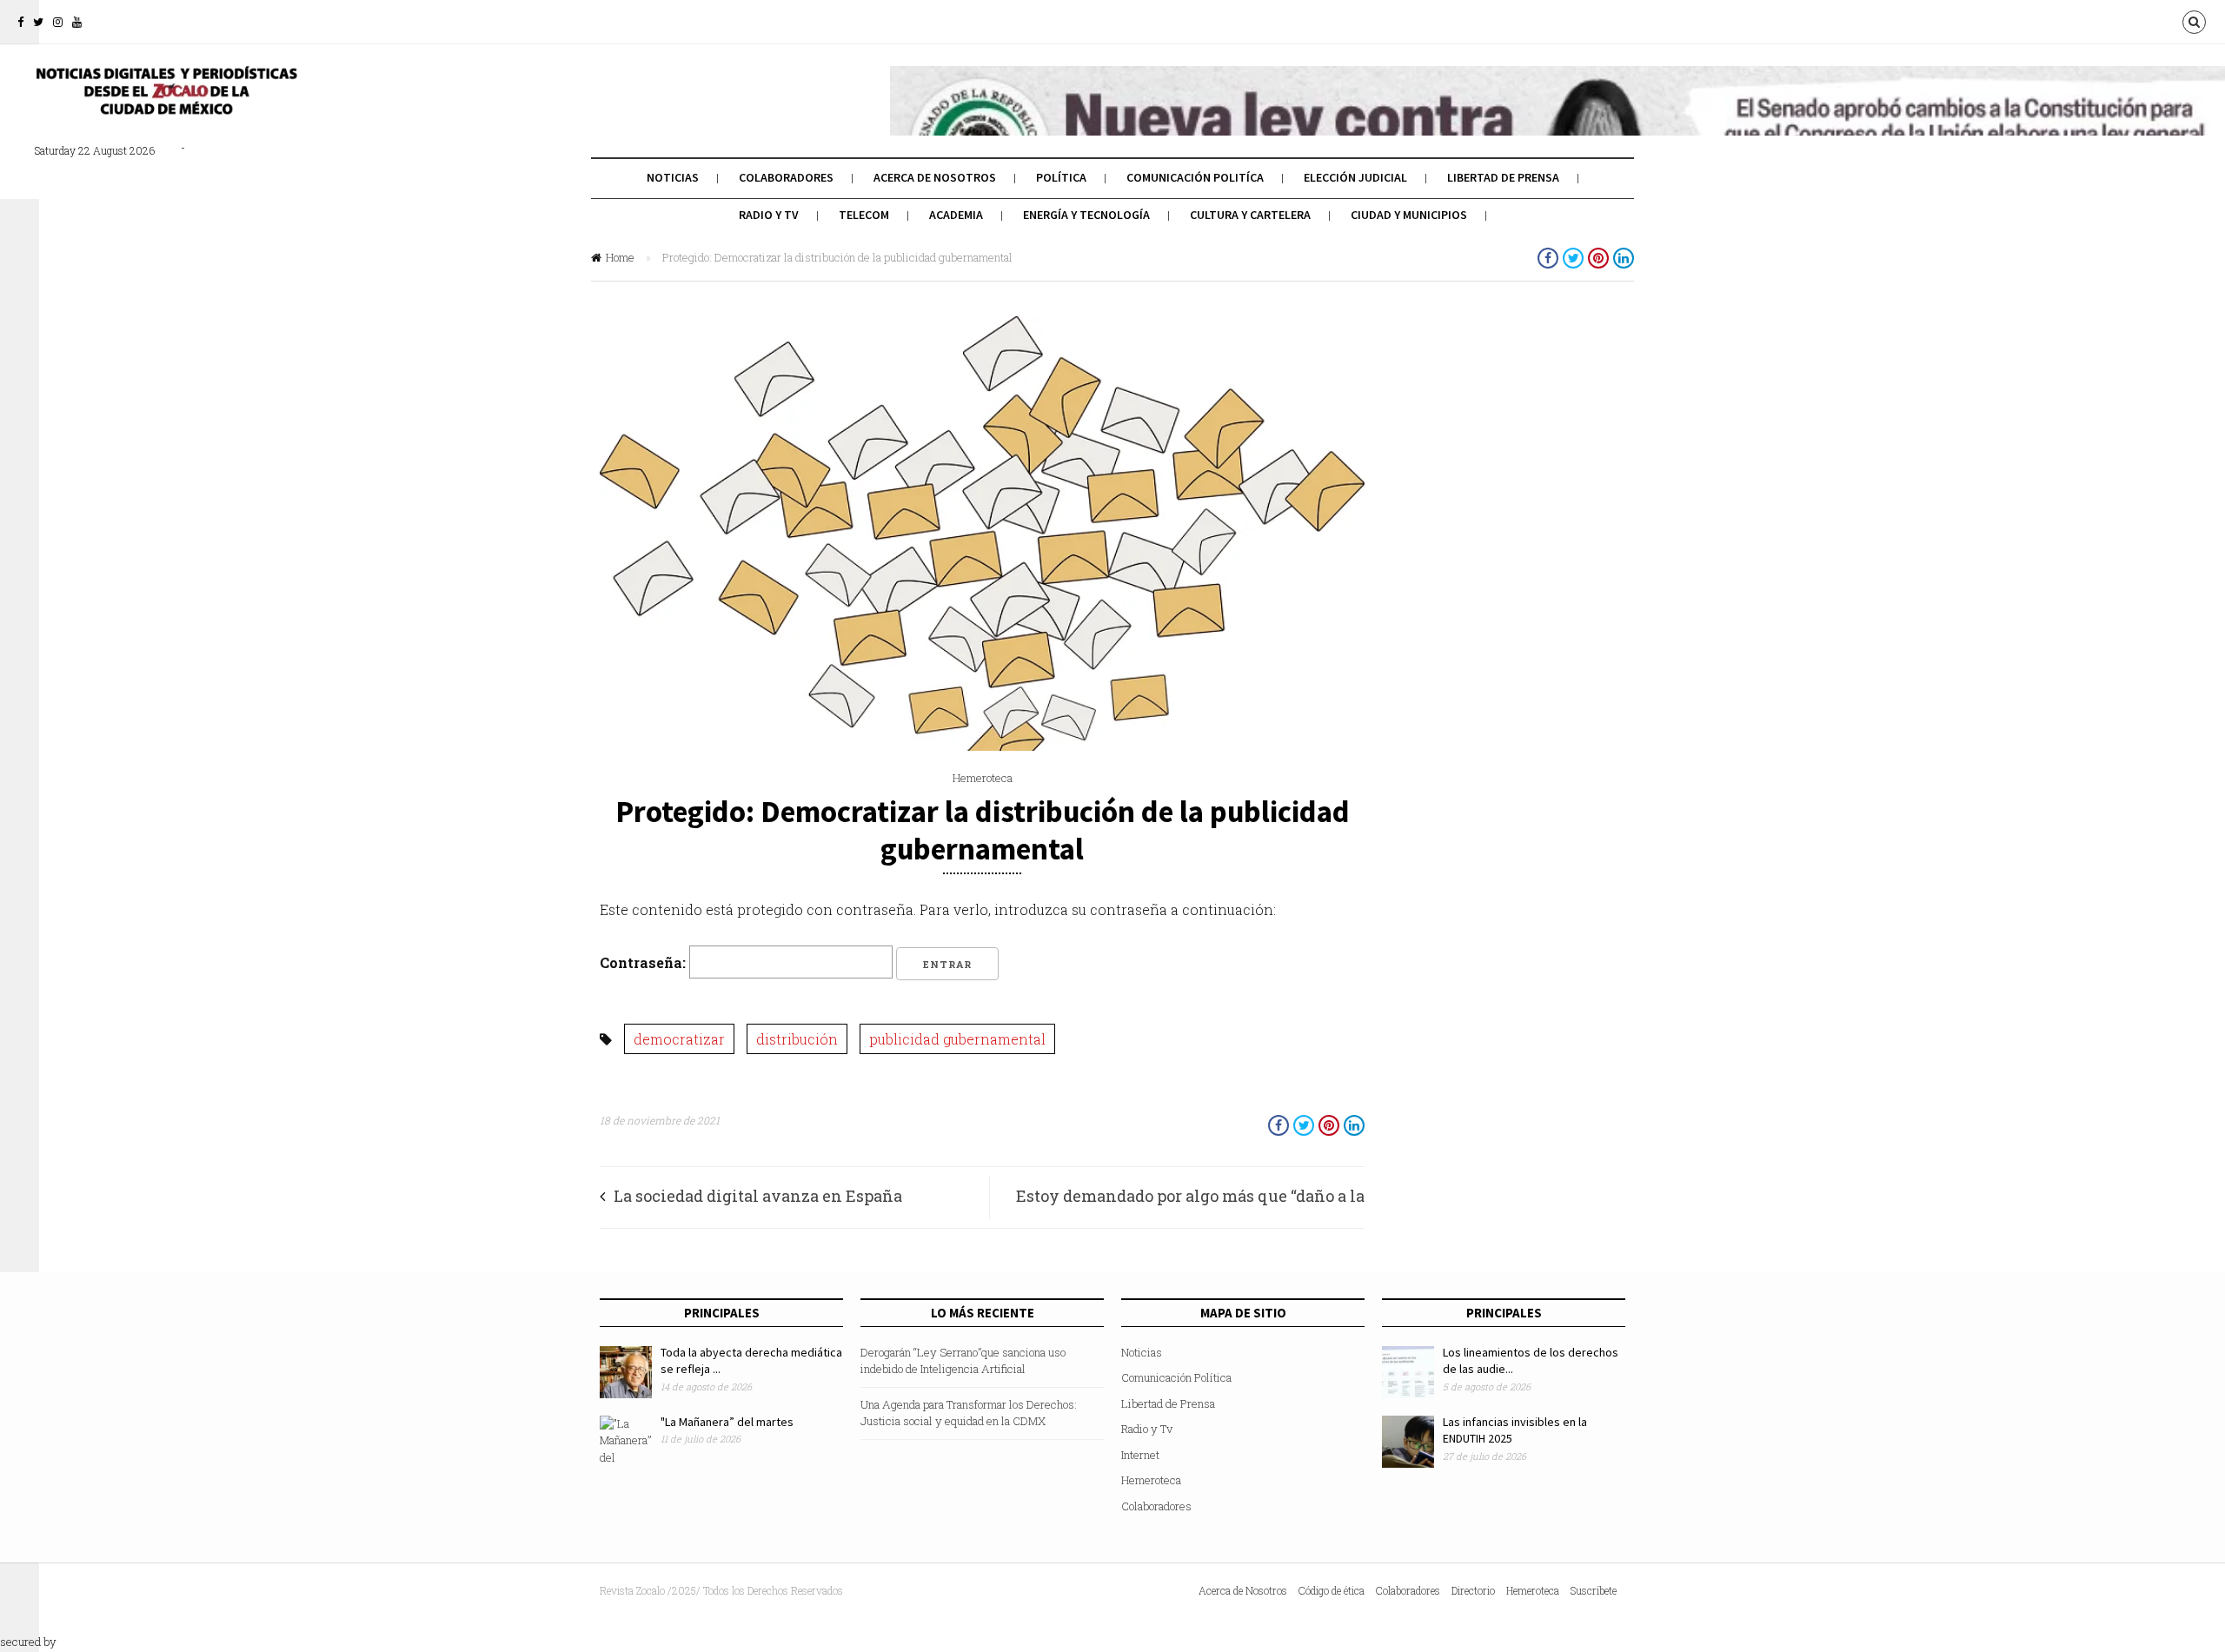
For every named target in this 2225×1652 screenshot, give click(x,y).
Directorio (1473, 1590)
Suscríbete (1594, 1590)
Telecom (864, 215)
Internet (1140, 1455)
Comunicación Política (1176, 1377)
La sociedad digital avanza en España (758, 1196)
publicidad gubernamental (957, 1039)
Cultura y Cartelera (1250, 215)
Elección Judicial (1355, 177)
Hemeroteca (983, 778)
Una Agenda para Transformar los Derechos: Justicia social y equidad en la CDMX (969, 1413)
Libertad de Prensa (1503, 177)
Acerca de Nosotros (935, 177)
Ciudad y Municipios (1409, 215)
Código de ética (1332, 1590)
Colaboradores (786, 177)
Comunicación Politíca (1195, 177)
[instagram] (58, 22)
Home (620, 257)
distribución (797, 1039)
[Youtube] (77, 22)
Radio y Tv (769, 215)
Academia (956, 215)
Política (1061, 177)
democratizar (679, 1039)
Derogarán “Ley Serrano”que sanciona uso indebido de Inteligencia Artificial (963, 1361)
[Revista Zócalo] (165, 103)
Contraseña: (644, 962)
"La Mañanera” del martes (727, 1422)
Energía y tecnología (1086, 215)
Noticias (673, 177)
